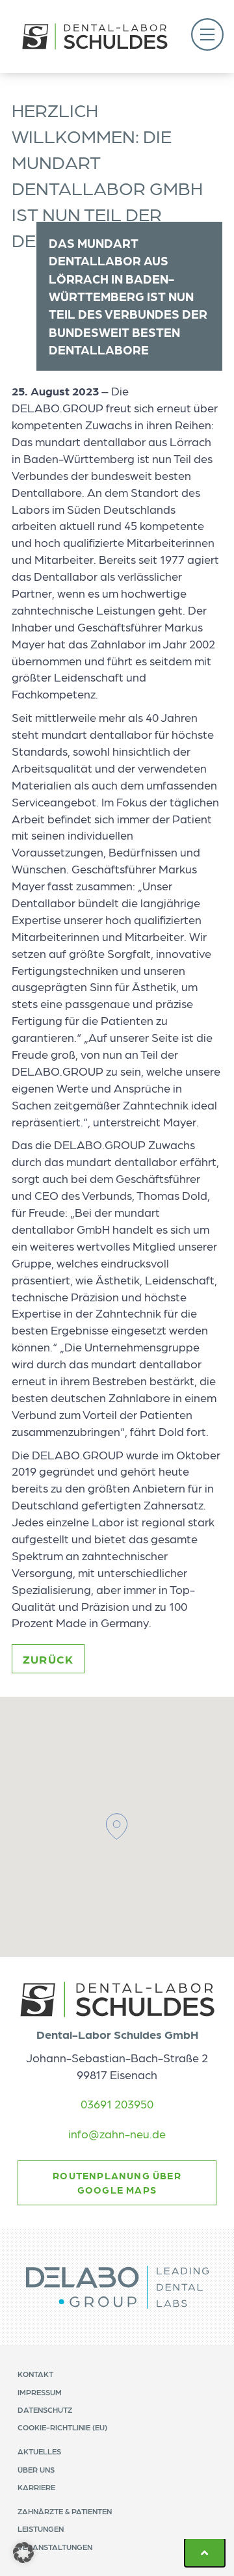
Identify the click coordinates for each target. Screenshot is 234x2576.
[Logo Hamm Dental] (95, 36)
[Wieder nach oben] (205, 2553)
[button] (207, 36)
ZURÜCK (48, 1659)
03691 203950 (117, 2104)
